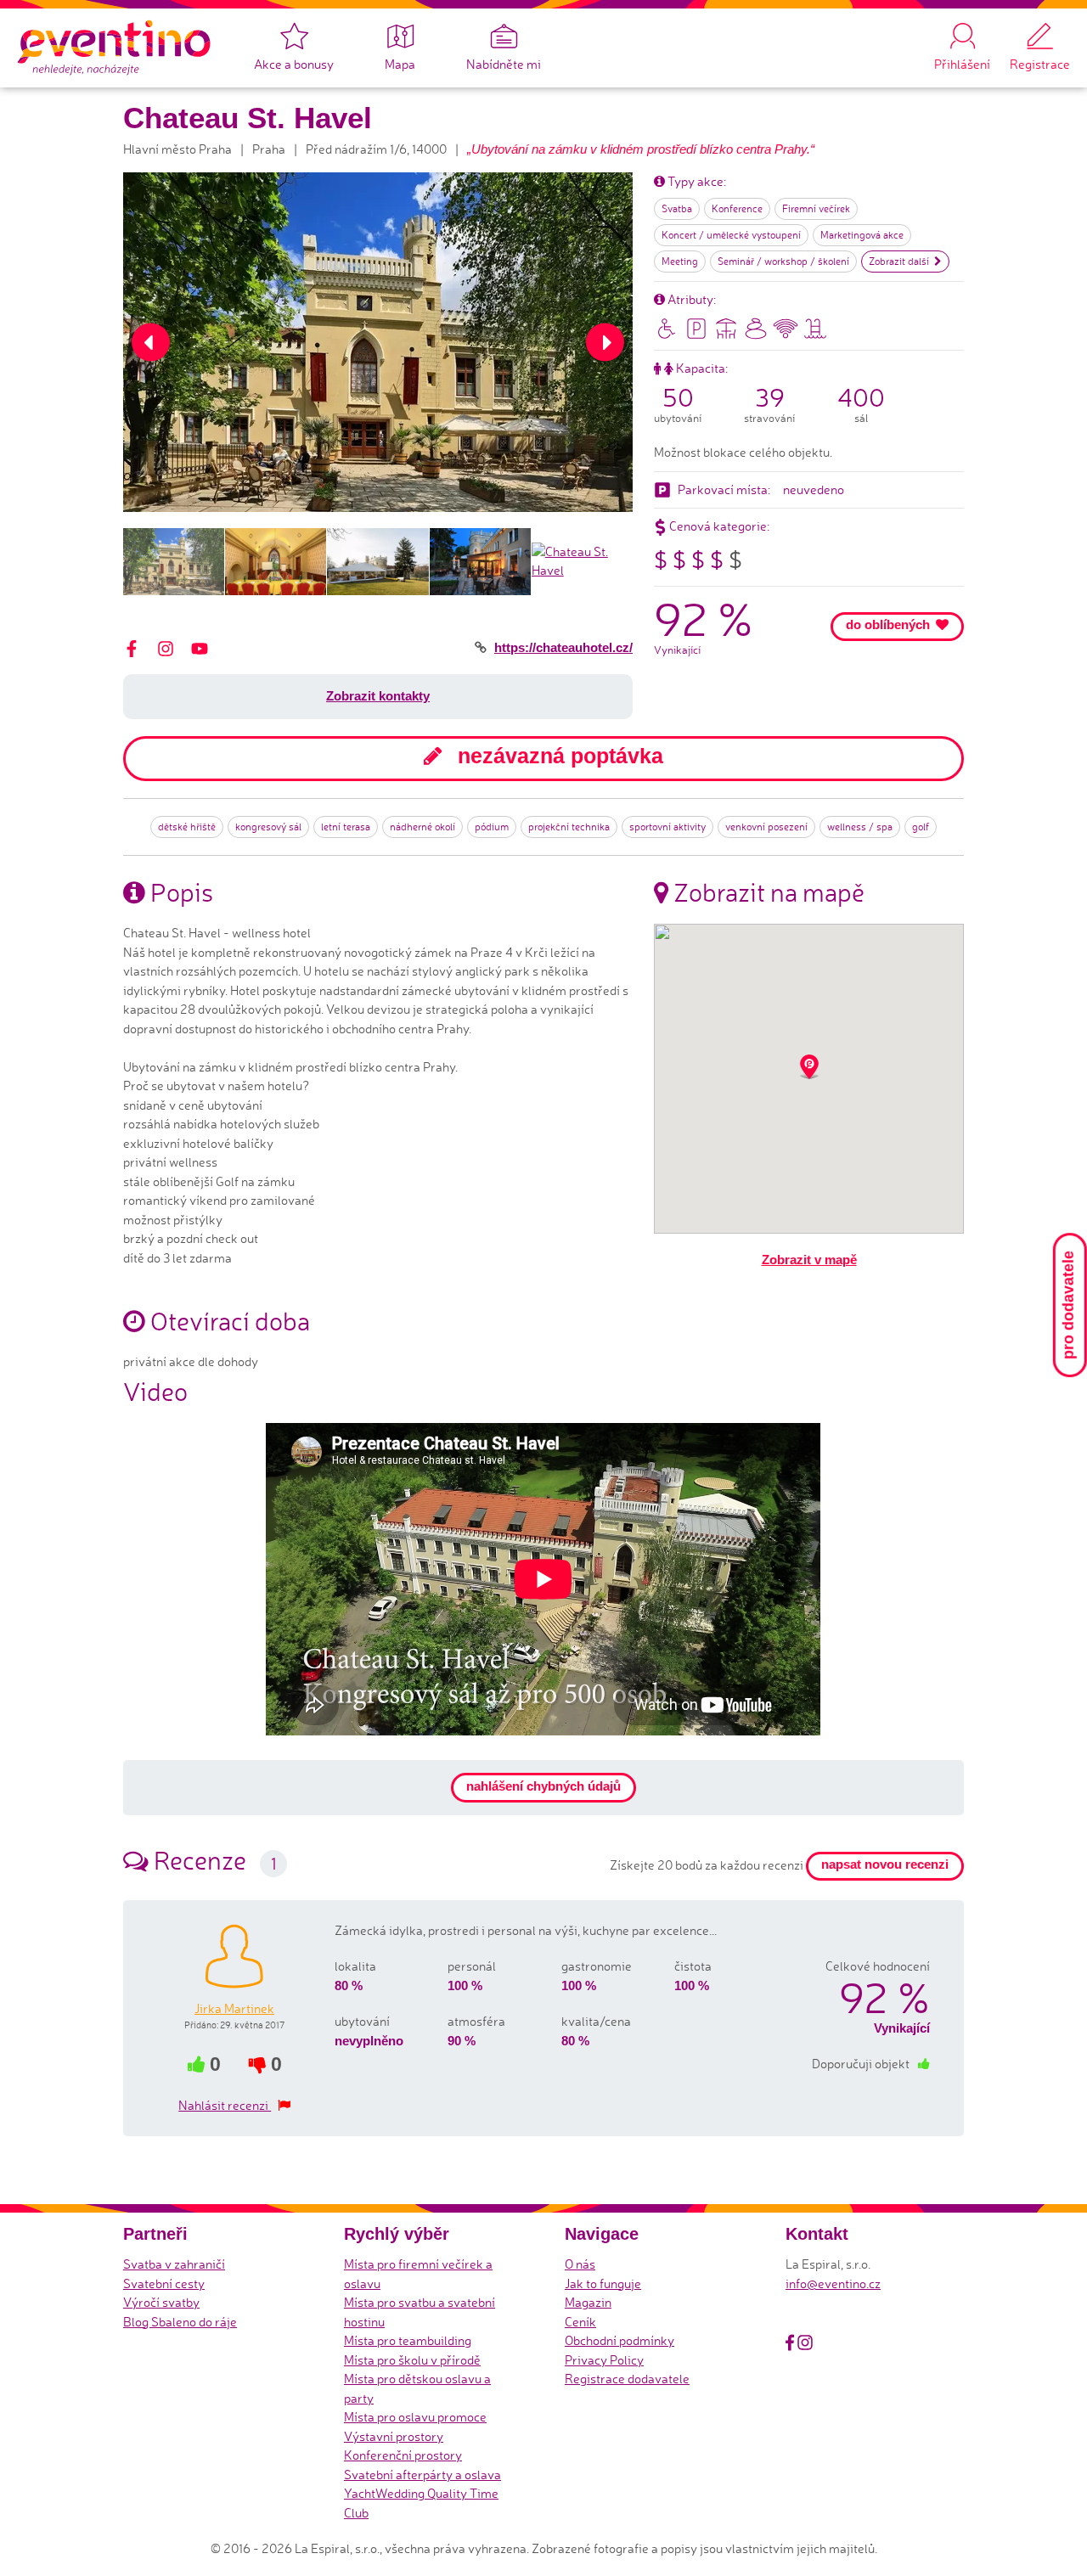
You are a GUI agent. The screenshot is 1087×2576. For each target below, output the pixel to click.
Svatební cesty (164, 2284)
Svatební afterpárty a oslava (422, 2475)
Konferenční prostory (403, 2455)
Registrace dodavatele (627, 2379)
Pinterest (825, 2343)
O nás (580, 2264)
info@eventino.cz (833, 2284)
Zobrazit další (899, 261)
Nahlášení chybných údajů (543, 1786)
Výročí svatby (161, 2302)
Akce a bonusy (294, 64)
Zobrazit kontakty (378, 696)
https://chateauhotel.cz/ (563, 647)
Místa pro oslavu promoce (415, 2417)
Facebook (790, 2343)
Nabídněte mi (504, 64)
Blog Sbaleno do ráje (180, 2322)
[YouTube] (200, 647)
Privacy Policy (604, 2360)
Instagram (805, 2343)
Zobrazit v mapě (809, 1260)
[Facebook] (132, 647)
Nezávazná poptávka (558, 756)
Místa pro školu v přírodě (412, 2360)
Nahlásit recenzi (225, 2105)
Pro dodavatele (1068, 1305)
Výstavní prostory (394, 2436)
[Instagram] (166, 647)
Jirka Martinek (234, 2008)
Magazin (588, 2302)
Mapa (400, 64)
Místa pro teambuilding (408, 2340)
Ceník (580, 2322)
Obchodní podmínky (620, 2340)
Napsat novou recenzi (885, 1864)
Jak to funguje (603, 2284)
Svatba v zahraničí (174, 2264)
